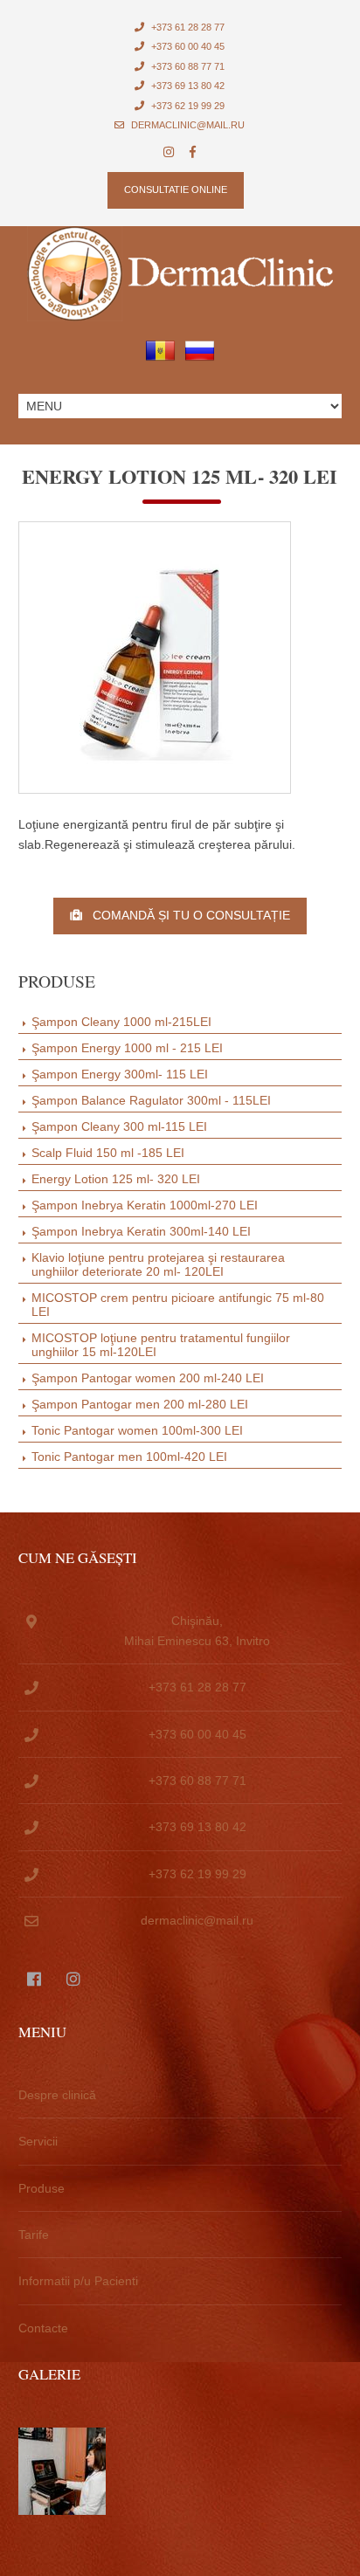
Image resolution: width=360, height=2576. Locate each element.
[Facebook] (193, 153)
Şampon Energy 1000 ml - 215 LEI (127, 1048)
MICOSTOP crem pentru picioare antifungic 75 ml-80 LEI (178, 1305)
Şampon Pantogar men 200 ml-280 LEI (140, 1404)
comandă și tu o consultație (186, 915)
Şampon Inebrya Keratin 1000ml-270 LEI (145, 1205)
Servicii (38, 2141)
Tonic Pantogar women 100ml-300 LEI (137, 1430)
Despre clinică (57, 2095)
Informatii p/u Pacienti (78, 2281)
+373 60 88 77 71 (187, 66)
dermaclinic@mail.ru (187, 125)
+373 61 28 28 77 (187, 27)
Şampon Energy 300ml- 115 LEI (120, 1074)
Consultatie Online (176, 189)
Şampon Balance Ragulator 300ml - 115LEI (151, 1100)
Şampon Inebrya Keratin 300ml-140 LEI (141, 1231)
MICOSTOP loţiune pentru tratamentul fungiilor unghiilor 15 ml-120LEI (161, 1345)
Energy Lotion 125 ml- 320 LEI (116, 1179)
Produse (42, 2188)
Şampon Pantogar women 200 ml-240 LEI (148, 1378)
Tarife (34, 2235)
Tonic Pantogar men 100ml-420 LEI (129, 1457)
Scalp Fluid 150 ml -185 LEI (108, 1153)
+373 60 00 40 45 (187, 46)
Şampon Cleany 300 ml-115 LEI (119, 1126)
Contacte (43, 2328)
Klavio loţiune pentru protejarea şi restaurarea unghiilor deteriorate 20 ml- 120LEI (158, 1264)
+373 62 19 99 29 (187, 106)
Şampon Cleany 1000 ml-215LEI (121, 1022)
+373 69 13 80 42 (187, 86)
